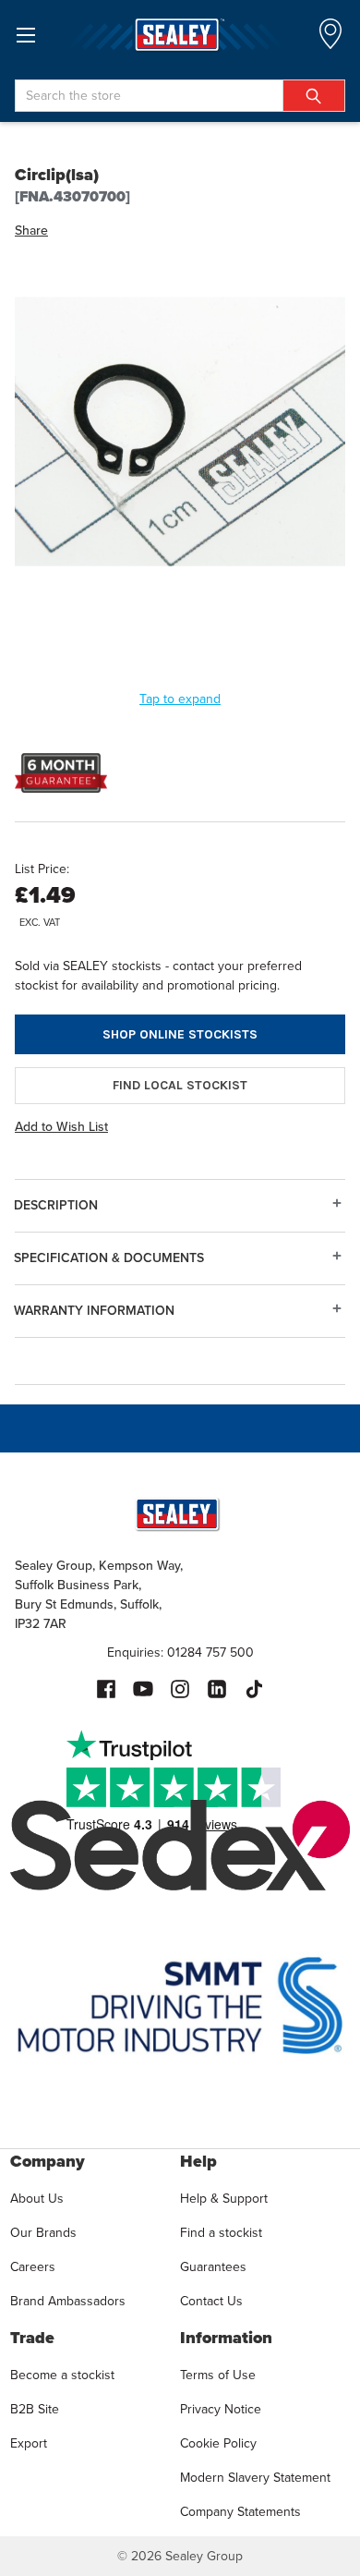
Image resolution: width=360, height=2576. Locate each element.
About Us (37, 2199)
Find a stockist (221, 2233)
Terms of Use (218, 2375)
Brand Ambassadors (68, 2301)
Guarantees (213, 2267)
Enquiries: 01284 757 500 (180, 1653)
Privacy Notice (221, 2409)
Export (29, 2443)
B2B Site (35, 2409)
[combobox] (180, 96)
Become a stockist (62, 2375)
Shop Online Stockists (180, 1034)
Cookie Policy (218, 2443)
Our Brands (43, 2233)
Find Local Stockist (180, 1085)
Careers (33, 2267)
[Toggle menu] (25, 35)
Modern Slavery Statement (255, 2478)
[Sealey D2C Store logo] (180, 35)
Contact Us (211, 2301)
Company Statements (240, 2512)
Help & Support (224, 2199)
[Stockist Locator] (330, 39)
